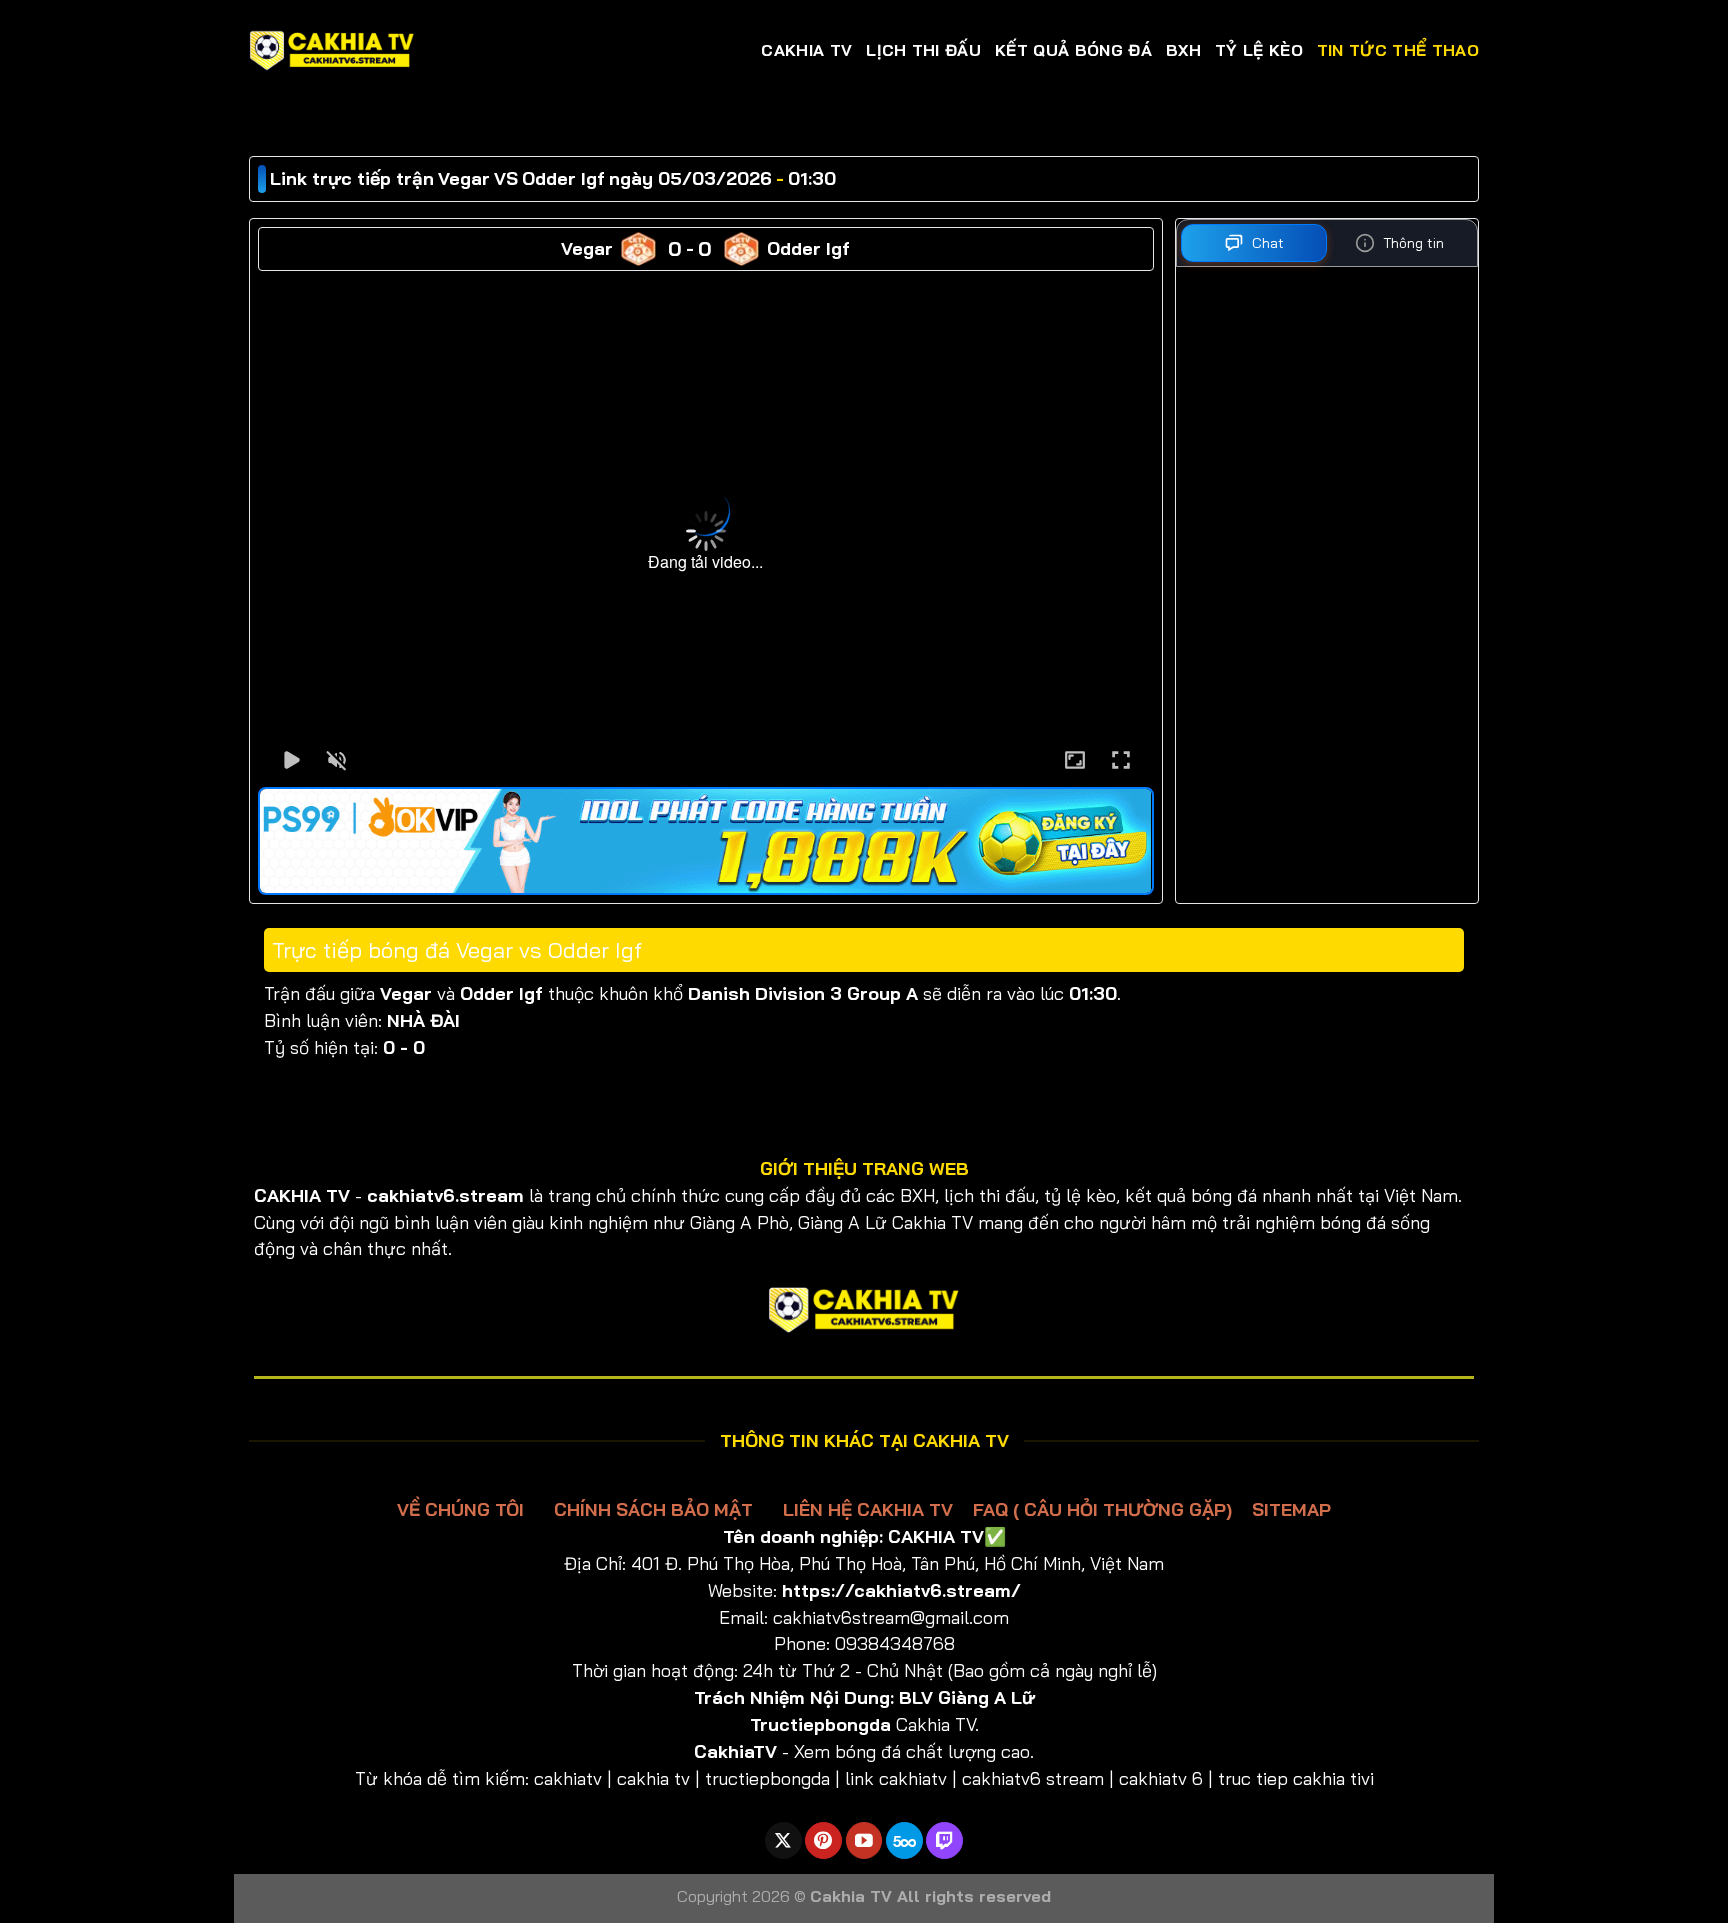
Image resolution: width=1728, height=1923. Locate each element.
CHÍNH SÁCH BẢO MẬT (653, 1509)
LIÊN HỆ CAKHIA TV (868, 1509)
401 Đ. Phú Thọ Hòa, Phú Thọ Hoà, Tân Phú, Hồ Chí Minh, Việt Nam (897, 1563)
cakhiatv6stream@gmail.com (891, 1617)
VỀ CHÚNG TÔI (463, 1509)
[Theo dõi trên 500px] (904, 1840)
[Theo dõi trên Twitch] (944, 1840)
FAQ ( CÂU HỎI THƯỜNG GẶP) (1102, 1509)
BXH (1183, 50)
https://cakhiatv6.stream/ (901, 1590)
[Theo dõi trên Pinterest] (823, 1840)
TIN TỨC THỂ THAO (1398, 50)
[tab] (1254, 243)
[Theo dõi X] (783, 1840)
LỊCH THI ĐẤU (923, 50)
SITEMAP (1291, 1509)
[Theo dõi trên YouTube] (864, 1840)
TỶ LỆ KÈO (1259, 50)
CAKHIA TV (806, 50)
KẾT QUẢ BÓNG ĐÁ (1073, 50)
